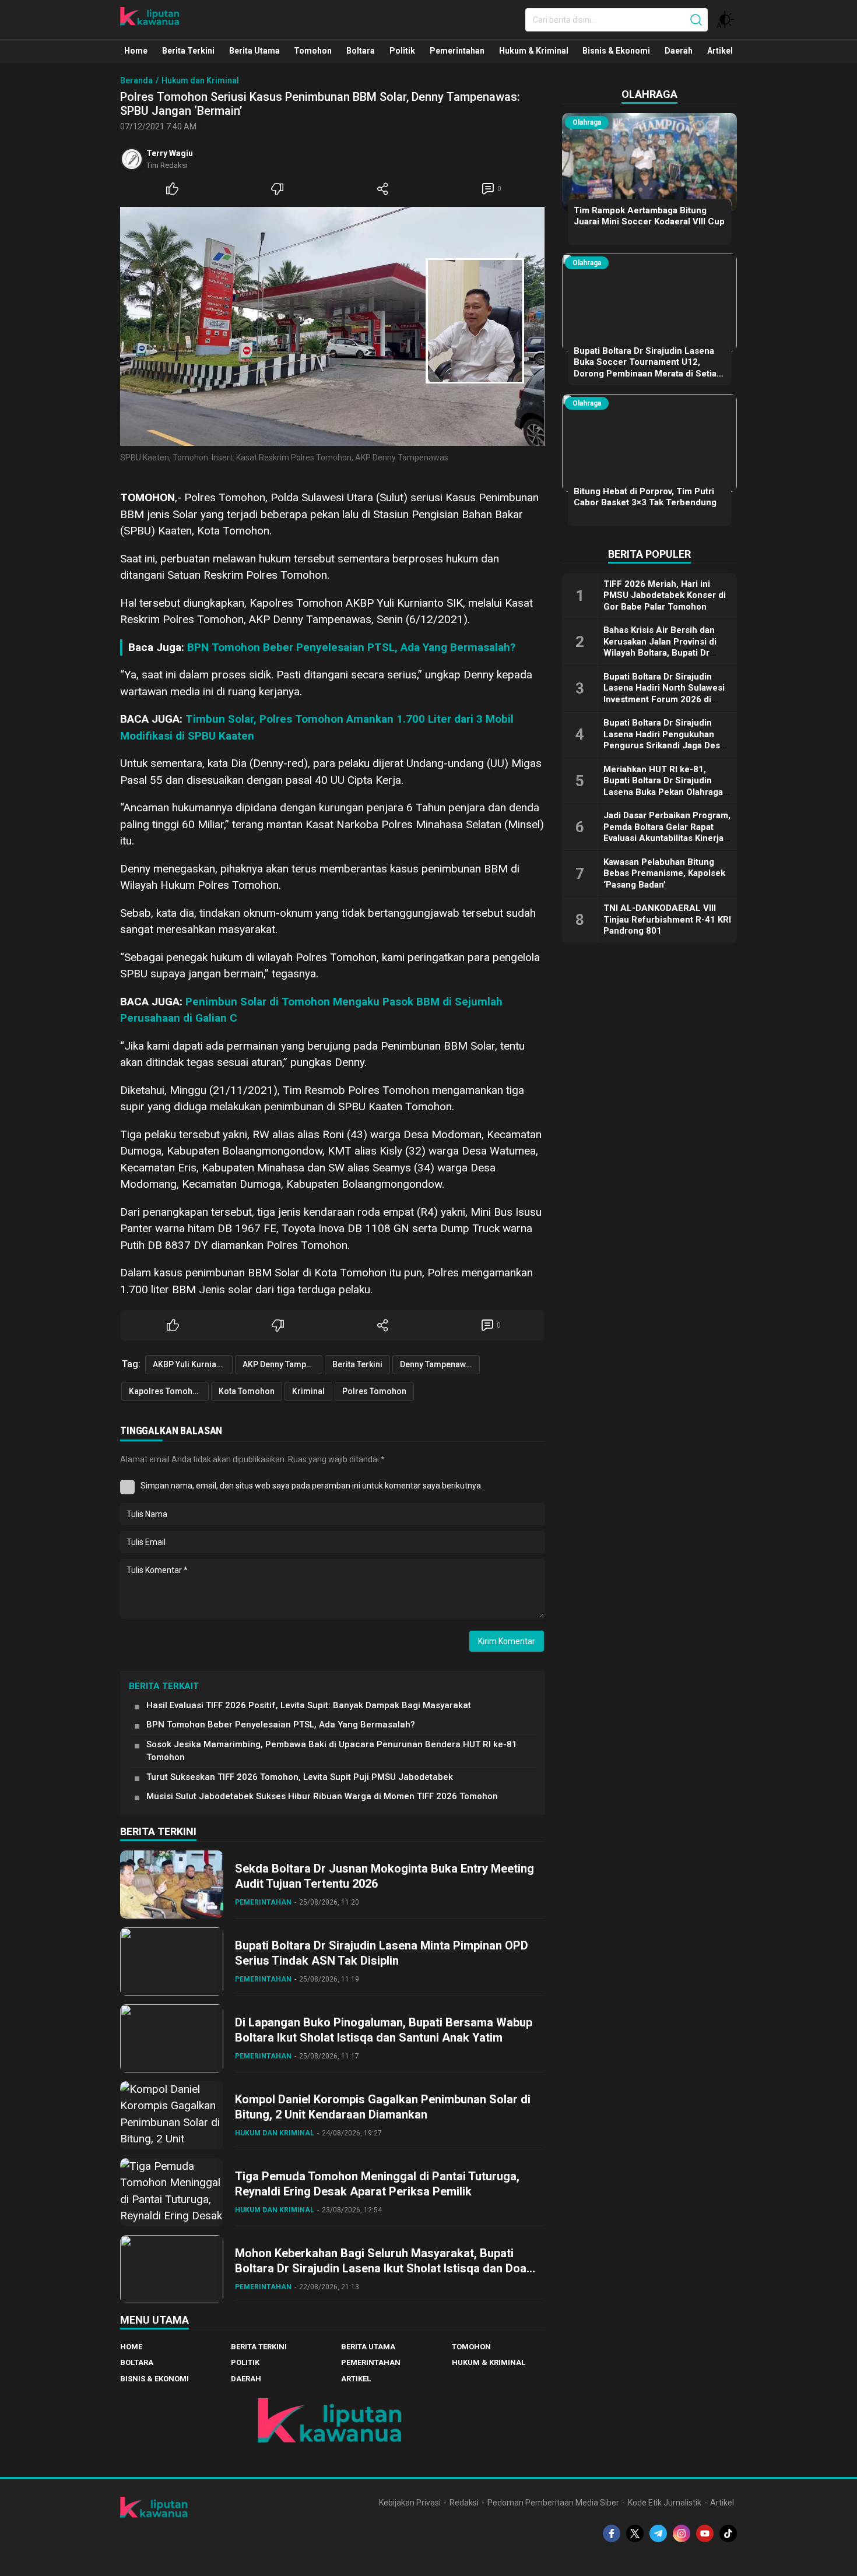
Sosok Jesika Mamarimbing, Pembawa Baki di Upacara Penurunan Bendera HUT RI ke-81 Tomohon (332, 1751)
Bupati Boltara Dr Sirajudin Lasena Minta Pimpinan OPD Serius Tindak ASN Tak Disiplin (382, 1953)
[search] (696, 20)
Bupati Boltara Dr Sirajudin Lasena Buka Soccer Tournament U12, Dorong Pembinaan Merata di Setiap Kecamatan (648, 368)
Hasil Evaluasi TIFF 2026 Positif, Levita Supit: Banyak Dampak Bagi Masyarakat (309, 1705)
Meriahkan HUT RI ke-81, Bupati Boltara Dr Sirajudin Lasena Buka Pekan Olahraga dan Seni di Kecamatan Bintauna (663, 792)
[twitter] (635, 2533)
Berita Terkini (357, 1364)
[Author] (132, 159)
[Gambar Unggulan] (332, 326)
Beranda (136, 80)
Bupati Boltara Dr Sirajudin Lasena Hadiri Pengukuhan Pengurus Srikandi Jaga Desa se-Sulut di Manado (664, 740)
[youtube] (705, 2533)
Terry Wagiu (170, 153)
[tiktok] (728, 2533)
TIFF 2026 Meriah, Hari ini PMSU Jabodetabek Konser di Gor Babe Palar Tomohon (665, 595)
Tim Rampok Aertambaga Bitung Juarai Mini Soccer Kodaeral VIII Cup (649, 216)
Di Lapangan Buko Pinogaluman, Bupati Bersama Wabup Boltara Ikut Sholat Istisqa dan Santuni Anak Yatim (384, 2030)
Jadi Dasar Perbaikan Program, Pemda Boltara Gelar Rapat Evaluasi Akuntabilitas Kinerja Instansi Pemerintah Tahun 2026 (667, 838)
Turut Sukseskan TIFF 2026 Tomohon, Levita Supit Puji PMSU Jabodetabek (300, 1777)
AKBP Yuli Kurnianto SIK (193, 1364)
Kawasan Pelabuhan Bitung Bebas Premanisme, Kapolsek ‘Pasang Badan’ (664, 873)
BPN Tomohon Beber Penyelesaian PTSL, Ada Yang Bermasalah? (351, 647)
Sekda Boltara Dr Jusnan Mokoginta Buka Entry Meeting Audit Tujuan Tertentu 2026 (384, 1876)
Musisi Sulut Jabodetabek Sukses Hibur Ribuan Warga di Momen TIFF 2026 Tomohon (322, 1796)
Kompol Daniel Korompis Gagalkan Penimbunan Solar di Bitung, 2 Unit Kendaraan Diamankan (383, 2107)
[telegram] (658, 2533)
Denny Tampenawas (438, 1364)
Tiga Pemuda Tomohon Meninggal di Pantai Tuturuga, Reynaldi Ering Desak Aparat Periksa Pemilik (377, 2184)
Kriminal (308, 1391)
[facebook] (612, 2533)
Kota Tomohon (247, 1391)
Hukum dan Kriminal (200, 80)
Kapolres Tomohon (166, 1391)
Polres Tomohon (374, 1391)
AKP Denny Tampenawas (282, 1364)
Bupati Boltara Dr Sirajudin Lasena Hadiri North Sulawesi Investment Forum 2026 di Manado (664, 694)
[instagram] (682, 2533)
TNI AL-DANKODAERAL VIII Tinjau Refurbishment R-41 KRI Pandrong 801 (667, 919)
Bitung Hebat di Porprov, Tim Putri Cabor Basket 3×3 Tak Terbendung (645, 497)
